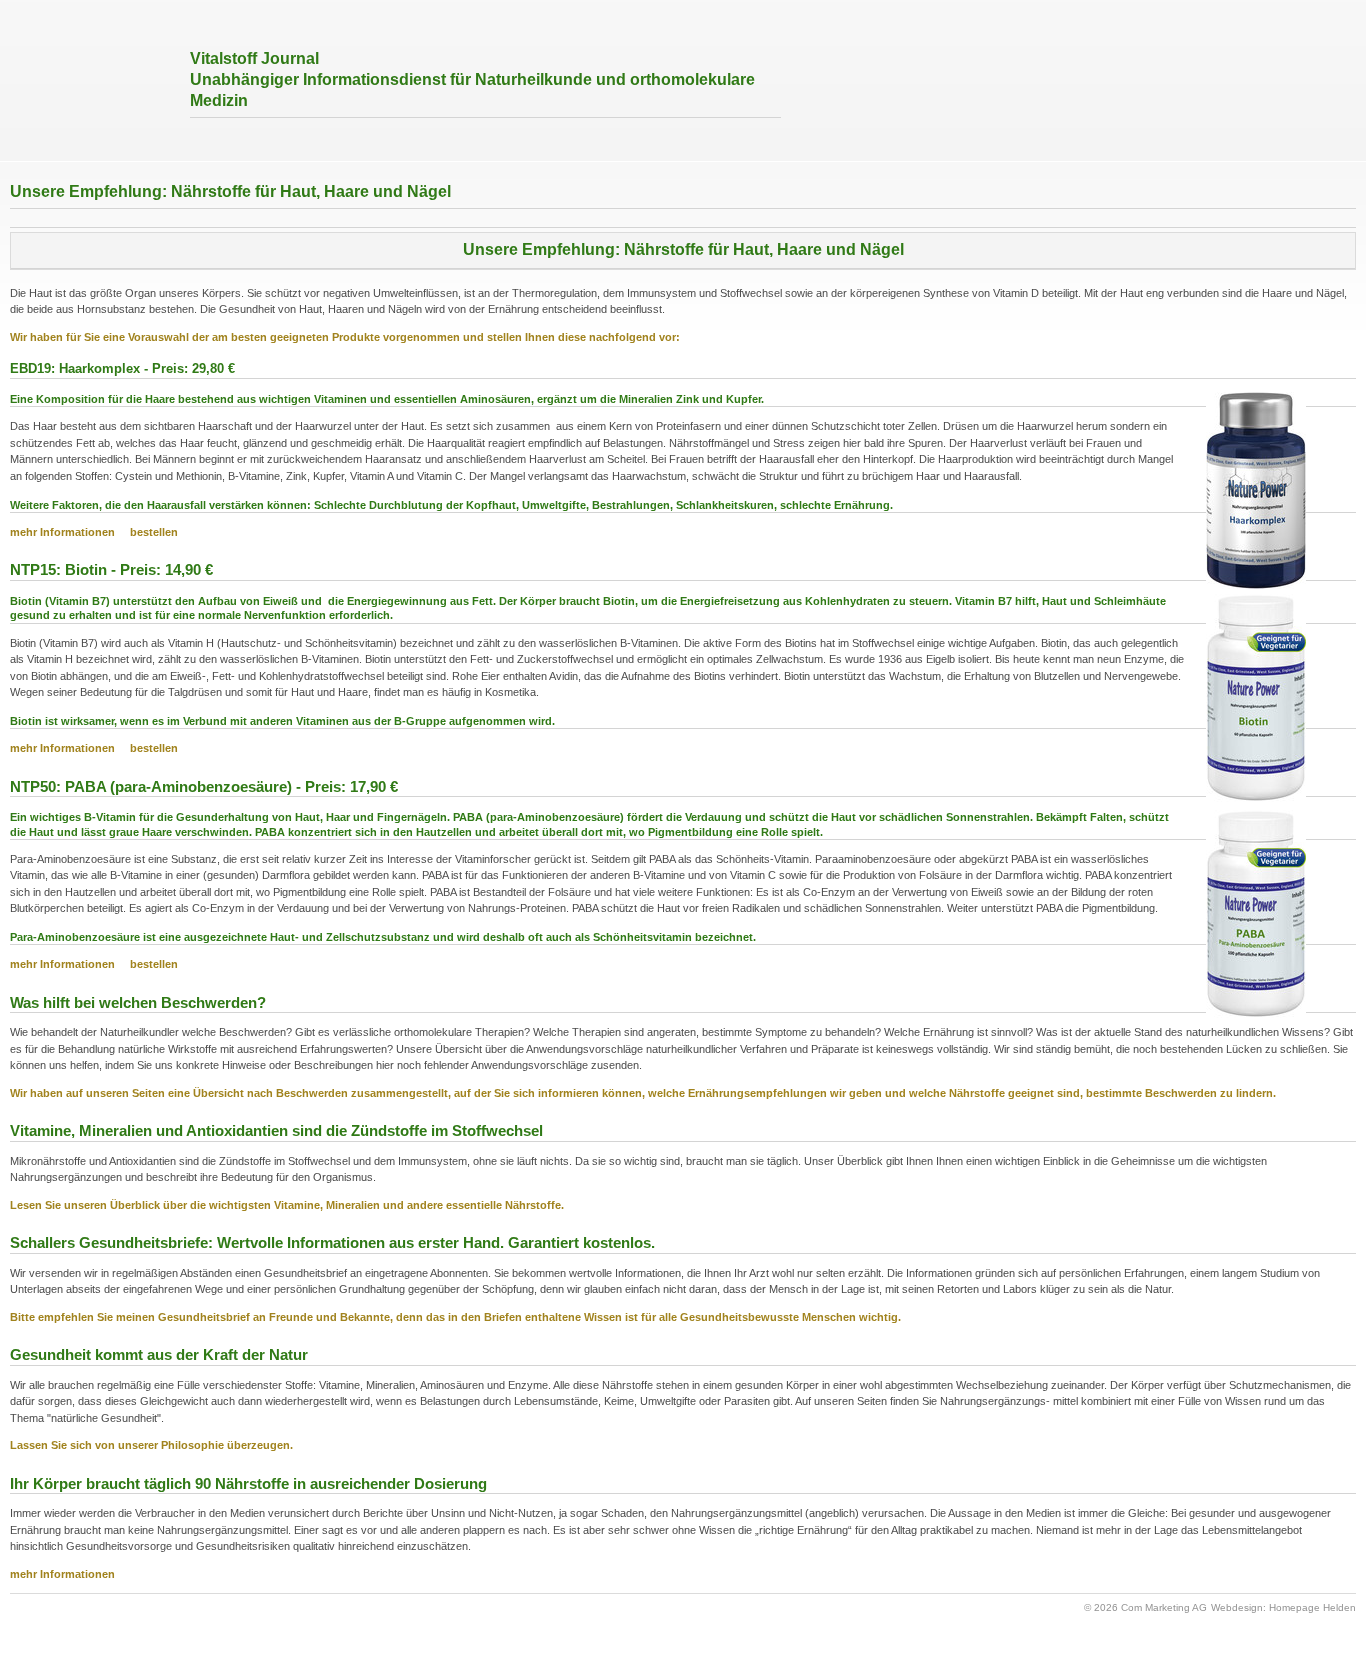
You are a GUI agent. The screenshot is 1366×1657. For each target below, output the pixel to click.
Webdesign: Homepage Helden (1283, 1607)
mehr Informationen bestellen (94, 748)
